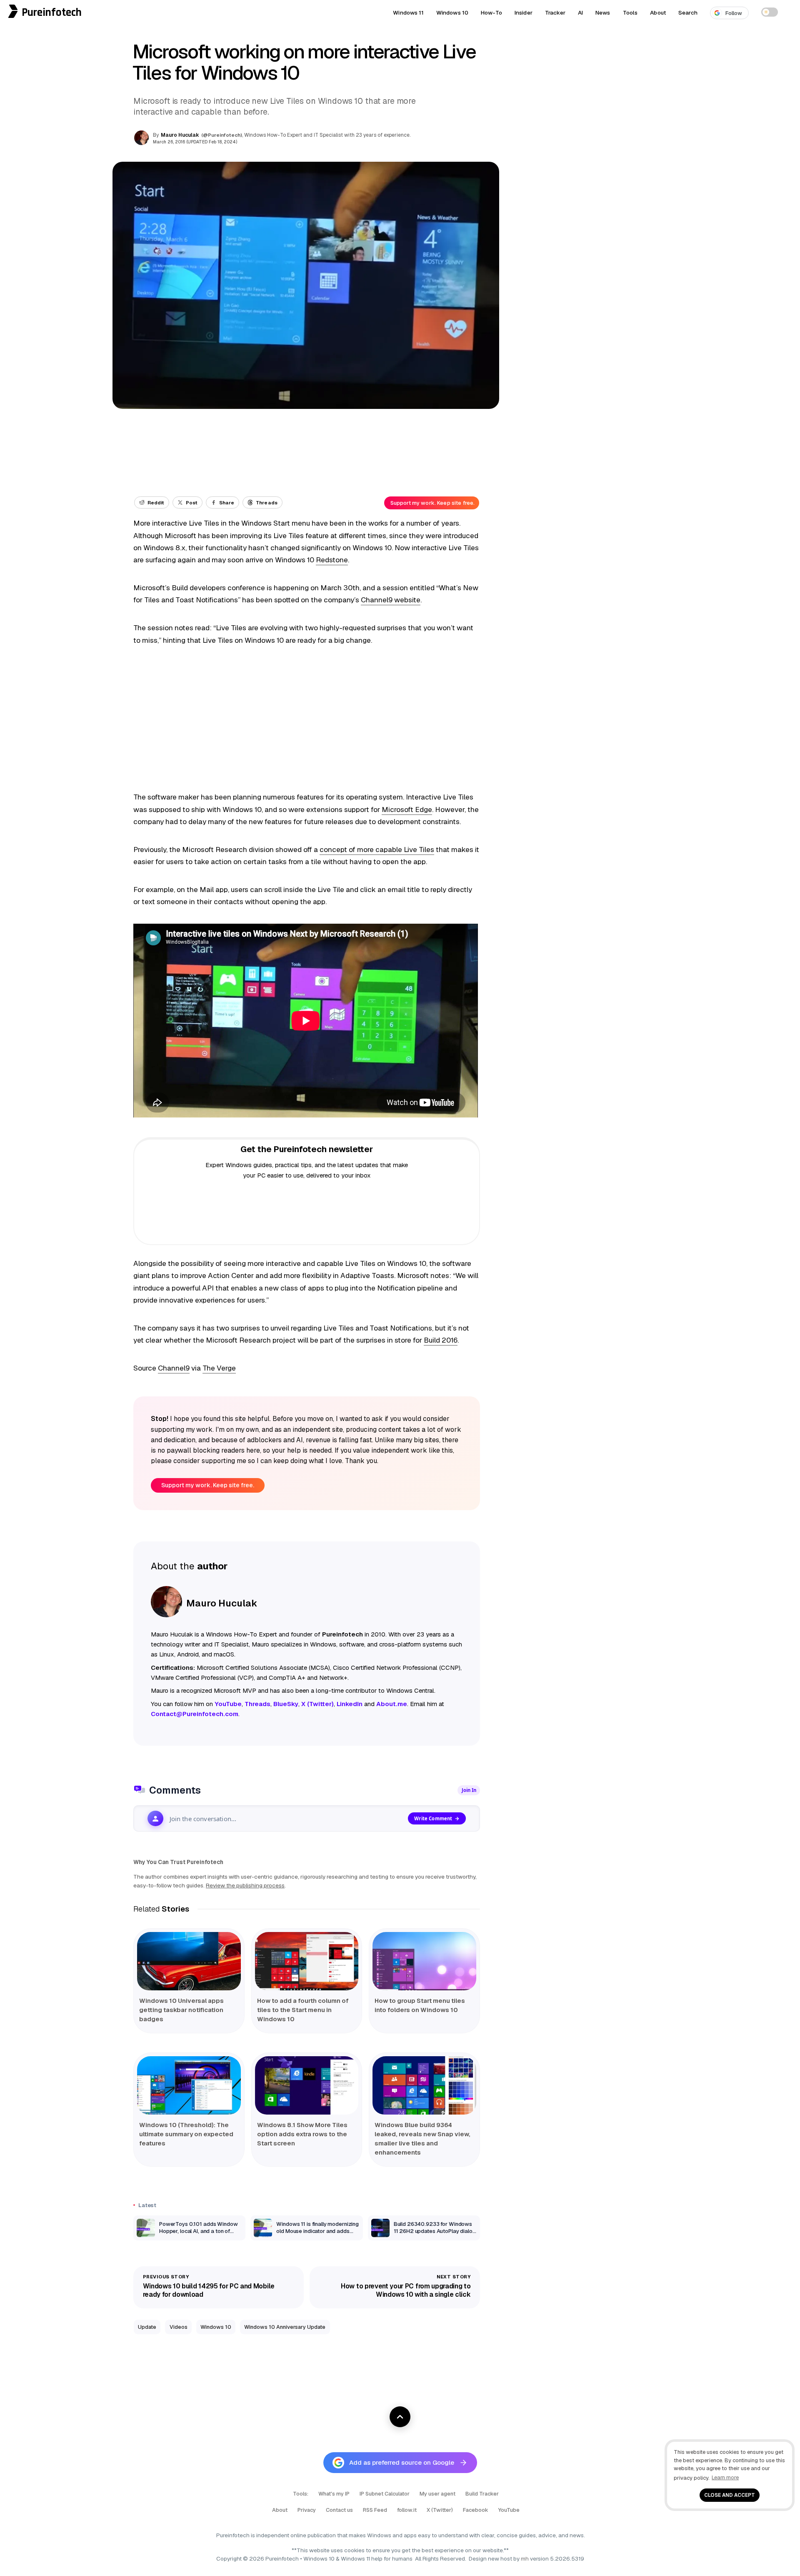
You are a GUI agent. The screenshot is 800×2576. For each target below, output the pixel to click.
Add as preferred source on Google (402, 2462)
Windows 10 (452, 13)
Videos (179, 2327)
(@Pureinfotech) (222, 135)
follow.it (407, 2510)
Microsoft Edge (407, 809)
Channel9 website (391, 600)
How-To (491, 13)
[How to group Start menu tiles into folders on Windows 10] (424, 1961)
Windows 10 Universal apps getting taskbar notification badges (181, 2010)
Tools (630, 13)
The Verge (219, 1368)
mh (525, 2558)
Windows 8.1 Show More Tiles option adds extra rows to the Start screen (302, 2134)
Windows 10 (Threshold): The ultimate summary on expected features (186, 2134)
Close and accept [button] (730, 2495)
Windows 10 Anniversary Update (285, 2327)
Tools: (301, 2494)
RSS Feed (375, 2510)
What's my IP (334, 2494)
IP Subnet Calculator (385, 2494)
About (658, 13)
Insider (524, 13)
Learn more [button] (725, 2477)
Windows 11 (408, 13)
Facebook (476, 2510)
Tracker (555, 13)
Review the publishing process (245, 1885)
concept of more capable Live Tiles (377, 849)
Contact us (339, 2510)
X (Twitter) (440, 2510)
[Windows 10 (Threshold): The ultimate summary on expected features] (189, 2085)
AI (580, 13)
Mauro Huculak (180, 135)
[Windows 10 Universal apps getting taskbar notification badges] (189, 1961)
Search (688, 13)
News (603, 13)
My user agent (437, 2494)
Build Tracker (482, 2494)
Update (147, 2327)
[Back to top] (400, 2417)
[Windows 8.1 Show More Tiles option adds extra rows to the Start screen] (307, 2085)
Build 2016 (441, 1340)
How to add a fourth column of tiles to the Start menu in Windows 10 (303, 2010)
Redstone (332, 560)
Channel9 (174, 1368)
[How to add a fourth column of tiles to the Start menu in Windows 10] (307, 1961)
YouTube (509, 2510)
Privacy (307, 2510)
